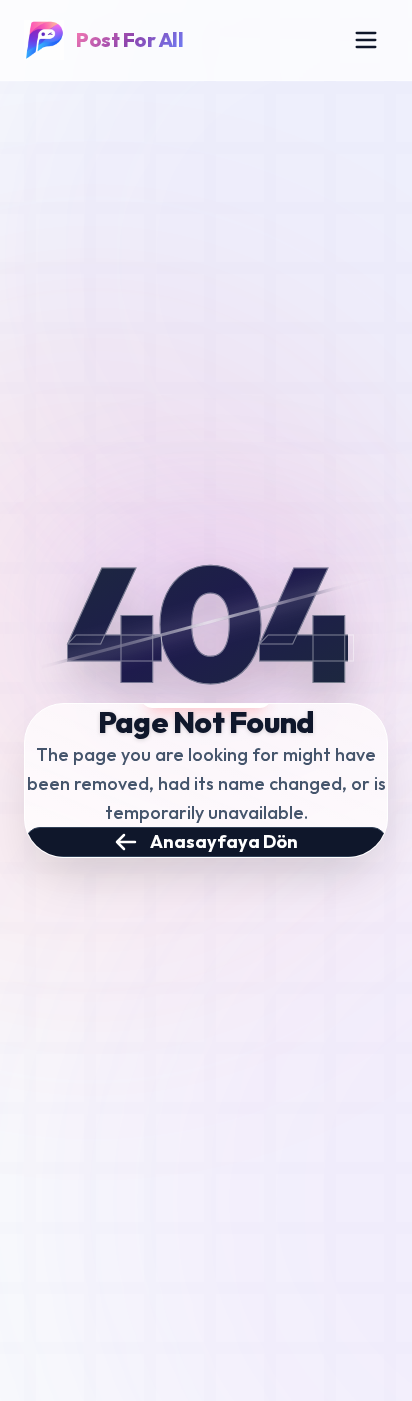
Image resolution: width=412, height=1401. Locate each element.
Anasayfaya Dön (224, 841)
